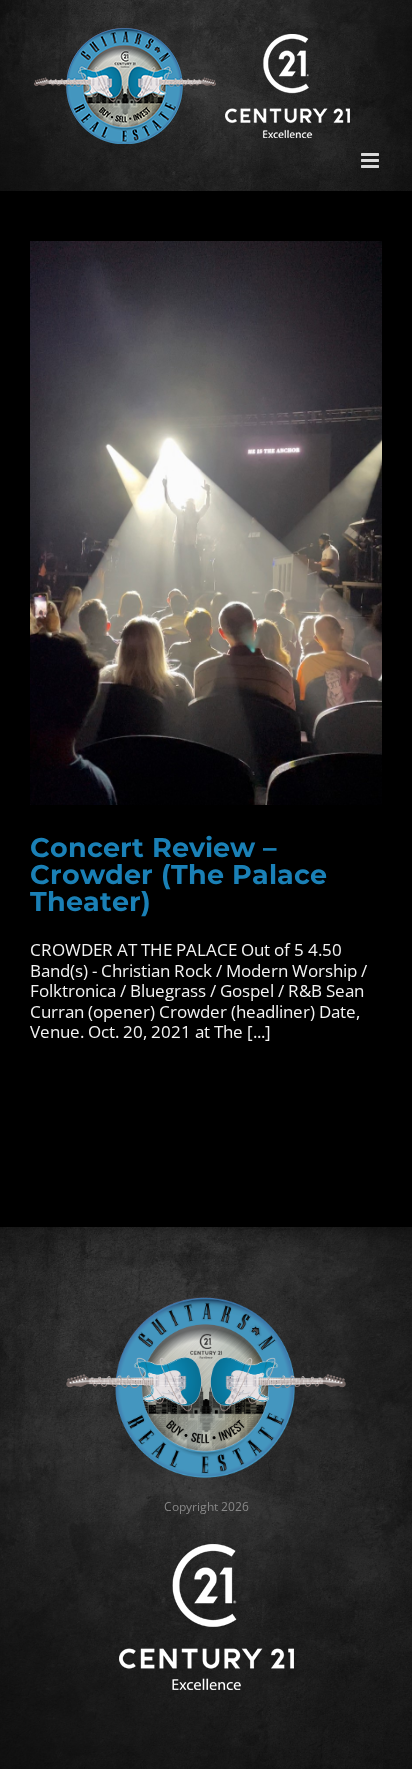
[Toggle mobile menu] (371, 160)
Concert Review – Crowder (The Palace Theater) (178, 874)
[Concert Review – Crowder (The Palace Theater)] (206, 523)
